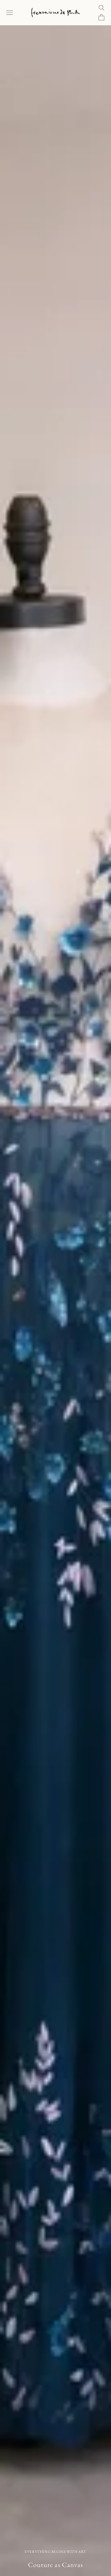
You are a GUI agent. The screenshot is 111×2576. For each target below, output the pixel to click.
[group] (55, 1301)
